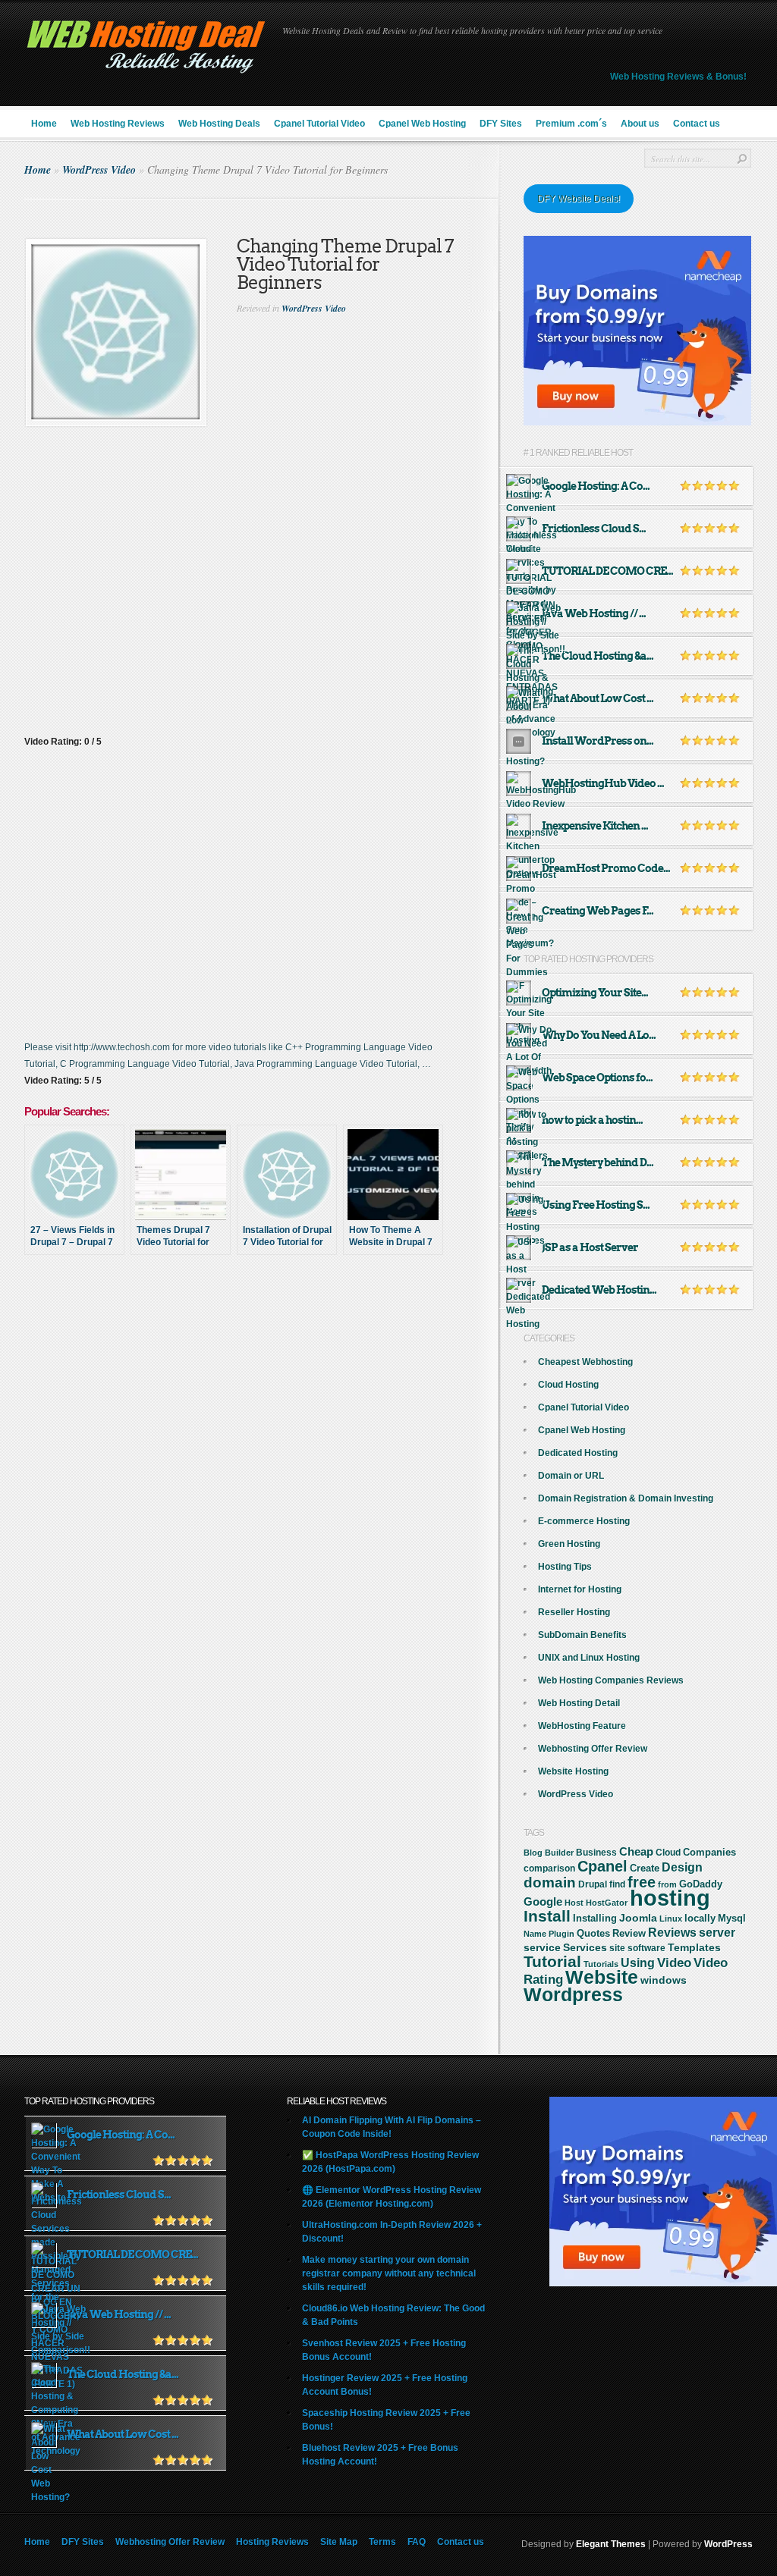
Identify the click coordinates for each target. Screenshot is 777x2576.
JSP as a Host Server (590, 1247)
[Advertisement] (262, 1321)
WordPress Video (99, 170)
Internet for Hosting (580, 1589)
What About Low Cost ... (598, 698)
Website (602, 1977)
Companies (709, 1852)
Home (44, 124)
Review (629, 1933)
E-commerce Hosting (584, 1521)
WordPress (728, 2544)
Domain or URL (571, 1476)
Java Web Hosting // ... (594, 613)
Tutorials (601, 1964)
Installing (595, 1919)
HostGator (607, 1903)
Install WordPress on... (598, 741)
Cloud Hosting (568, 1385)
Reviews (672, 1933)
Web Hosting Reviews (118, 124)
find (617, 1884)
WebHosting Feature (582, 1726)
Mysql (732, 1918)
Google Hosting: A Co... (596, 486)
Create (645, 1868)
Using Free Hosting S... (596, 1205)
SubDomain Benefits (582, 1635)
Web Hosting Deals (219, 124)
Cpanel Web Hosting (422, 124)
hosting (670, 1898)
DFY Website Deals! (579, 199)
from (667, 1884)
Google (543, 1901)
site (617, 1948)
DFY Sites (501, 124)
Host (574, 1903)
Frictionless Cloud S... (594, 529)
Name (535, 1934)
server (717, 1932)
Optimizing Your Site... (595, 993)
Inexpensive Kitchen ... (595, 826)
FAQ (417, 2542)
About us (640, 124)
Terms (382, 2542)
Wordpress (573, 1994)
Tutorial (552, 1961)
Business (596, 1853)
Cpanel (602, 1866)
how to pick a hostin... (592, 1120)
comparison (549, 1868)
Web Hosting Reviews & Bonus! (678, 77)
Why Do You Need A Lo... (599, 1035)
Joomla (638, 1918)
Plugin (562, 1934)
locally (700, 1919)
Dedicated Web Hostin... (599, 1290)
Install (547, 1916)
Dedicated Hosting (578, 1453)
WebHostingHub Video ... (603, 783)
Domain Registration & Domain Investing (626, 1498)
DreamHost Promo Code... (606, 868)
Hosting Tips (565, 1567)
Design (682, 1867)
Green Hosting (569, 1544)
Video (674, 1963)
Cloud (668, 1853)
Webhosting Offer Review (593, 1749)
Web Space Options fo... (597, 1078)
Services (585, 1947)
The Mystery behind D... (598, 1162)
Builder (559, 1853)
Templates (694, 1947)
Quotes (593, 1934)
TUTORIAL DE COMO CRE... (607, 571)
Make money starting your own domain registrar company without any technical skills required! (389, 2273)
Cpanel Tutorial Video (319, 124)
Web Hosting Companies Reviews (611, 1680)
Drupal (593, 1884)
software (646, 1948)
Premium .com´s (571, 124)
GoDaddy (701, 1884)
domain (550, 1883)
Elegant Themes (611, 2544)
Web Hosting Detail (579, 1703)
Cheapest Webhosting (585, 1362)
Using (638, 1963)
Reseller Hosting (574, 1612)
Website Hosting (573, 1771)
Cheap (636, 1851)
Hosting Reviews (272, 2542)
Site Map (339, 2542)
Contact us (697, 124)
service (542, 1948)
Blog (533, 1853)
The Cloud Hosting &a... (598, 656)
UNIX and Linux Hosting (589, 1658)
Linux (671, 1919)
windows (664, 1980)
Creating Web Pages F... (598, 911)
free (642, 1882)
